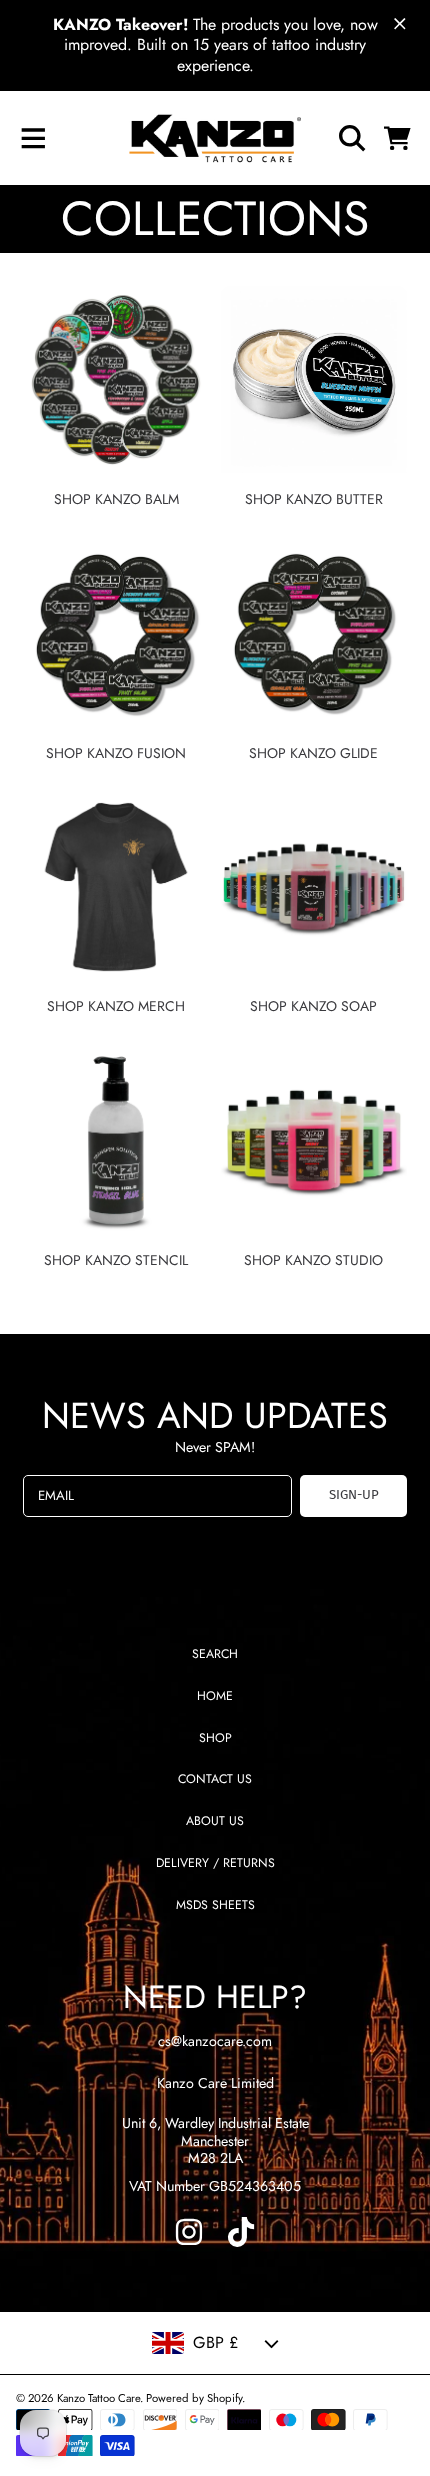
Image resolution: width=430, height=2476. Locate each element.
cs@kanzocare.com (215, 2041)
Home (215, 1696)
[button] (33, 138)
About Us (215, 1821)
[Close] (400, 24)
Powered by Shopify (194, 2398)
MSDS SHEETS (215, 1905)
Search (215, 1654)
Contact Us (215, 1779)
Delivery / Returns (215, 1863)
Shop (215, 1738)
